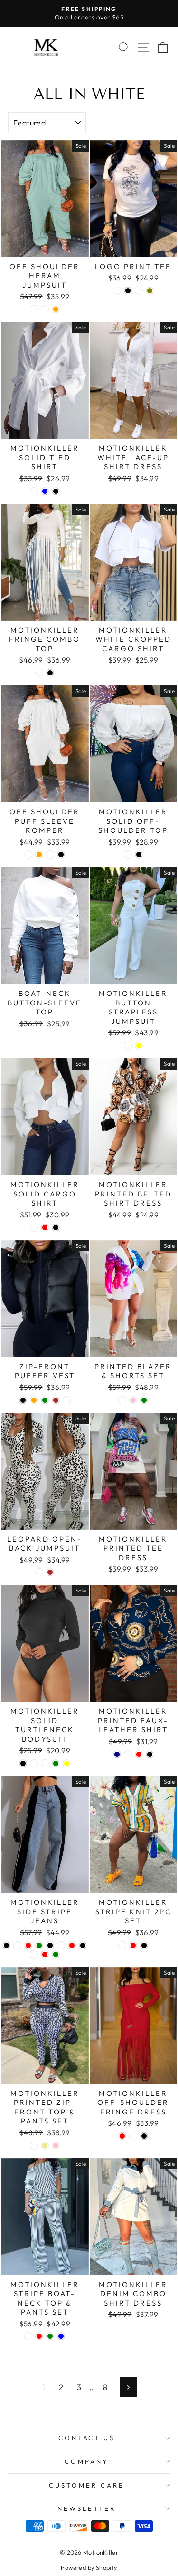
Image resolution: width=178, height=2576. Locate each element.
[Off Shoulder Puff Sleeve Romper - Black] (61, 854)
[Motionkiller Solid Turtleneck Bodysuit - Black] (23, 1763)
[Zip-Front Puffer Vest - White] (67, 1400)
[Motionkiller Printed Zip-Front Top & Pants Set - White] (34, 2146)
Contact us (87, 2438)
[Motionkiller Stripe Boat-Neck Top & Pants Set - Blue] (61, 2336)
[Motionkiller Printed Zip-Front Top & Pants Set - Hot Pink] (56, 2146)
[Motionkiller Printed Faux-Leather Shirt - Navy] (117, 1754)
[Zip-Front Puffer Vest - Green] (45, 1400)
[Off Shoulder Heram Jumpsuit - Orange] (56, 309)
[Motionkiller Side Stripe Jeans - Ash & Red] (45, 1954)
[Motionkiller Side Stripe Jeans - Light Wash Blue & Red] (72, 1945)
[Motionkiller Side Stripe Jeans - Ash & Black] (83, 1945)
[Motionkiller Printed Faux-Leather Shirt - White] (128, 1754)
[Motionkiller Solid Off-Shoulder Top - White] (128, 854)
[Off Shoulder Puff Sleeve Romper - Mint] (50, 854)
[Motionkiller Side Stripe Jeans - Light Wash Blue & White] (61, 1945)
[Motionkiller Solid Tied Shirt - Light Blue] (45, 491)
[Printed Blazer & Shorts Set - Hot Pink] (133, 1400)
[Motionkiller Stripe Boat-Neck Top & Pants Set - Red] (39, 2336)
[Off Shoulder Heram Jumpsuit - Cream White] (45, 309)
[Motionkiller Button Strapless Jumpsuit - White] (128, 1046)
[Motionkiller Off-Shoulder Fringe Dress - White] (133, 2136)
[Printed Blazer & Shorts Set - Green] (144, 1400)
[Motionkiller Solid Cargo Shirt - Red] (45, 1228)
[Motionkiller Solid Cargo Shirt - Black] (56, 1228)
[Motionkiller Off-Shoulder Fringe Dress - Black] (144, 2136)
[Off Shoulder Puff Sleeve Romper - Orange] (39, 854)
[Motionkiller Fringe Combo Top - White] (39, 673)
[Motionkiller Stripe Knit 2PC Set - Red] (133, 1945)
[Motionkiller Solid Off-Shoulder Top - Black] (139, 854)
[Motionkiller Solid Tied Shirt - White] (34, 491)
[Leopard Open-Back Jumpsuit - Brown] (50, 1572)
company (87, 2461)
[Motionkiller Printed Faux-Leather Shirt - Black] (150, 1754)
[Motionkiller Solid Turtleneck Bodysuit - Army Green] (56, 1763)
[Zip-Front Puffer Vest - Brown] (56, 1400)
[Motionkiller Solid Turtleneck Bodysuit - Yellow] (67, 1763)
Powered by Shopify (89, 2567)
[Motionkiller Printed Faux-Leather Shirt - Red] (139, 1754)
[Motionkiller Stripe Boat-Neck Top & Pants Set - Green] (50, 2336)
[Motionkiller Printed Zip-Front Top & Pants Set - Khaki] (45, 2146)
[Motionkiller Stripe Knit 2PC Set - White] (122, 1945)
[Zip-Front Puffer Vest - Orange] (34, 1400)
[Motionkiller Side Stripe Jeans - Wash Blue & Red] (28, 1945)
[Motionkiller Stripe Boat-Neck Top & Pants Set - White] (28, 2336)
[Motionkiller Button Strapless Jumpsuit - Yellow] (139, 1046)
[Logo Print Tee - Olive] (150, 291)
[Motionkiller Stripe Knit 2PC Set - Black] (144, 1945)
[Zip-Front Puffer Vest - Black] (23, 1400)
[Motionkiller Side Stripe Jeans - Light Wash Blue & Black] (50, 1945)
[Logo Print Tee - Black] (128, 291)
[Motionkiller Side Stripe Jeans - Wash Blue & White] (17, 1945)
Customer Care (87, 2485)
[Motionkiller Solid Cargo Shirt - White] (34, 1228)
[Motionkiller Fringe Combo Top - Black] (50, 673)
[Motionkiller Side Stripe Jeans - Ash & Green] (56, 1954)
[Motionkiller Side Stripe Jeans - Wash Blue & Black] (6, 1945)
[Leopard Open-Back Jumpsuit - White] (39, 1572)
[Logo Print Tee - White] (117, 291)
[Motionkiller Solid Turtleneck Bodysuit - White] (34, 1763)
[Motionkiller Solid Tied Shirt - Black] (56, 491)
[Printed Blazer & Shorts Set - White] (122, 1400)
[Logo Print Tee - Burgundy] (139, 291)
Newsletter (87, 2508)
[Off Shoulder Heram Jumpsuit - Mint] (34, 309)
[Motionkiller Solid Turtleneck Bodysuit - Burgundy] (45, 1763)
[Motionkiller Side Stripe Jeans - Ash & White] (34, 1954)
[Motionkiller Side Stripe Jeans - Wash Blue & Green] (39, 1945)
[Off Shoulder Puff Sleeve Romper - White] (28, 854)
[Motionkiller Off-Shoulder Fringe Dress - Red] (122, 2136)
